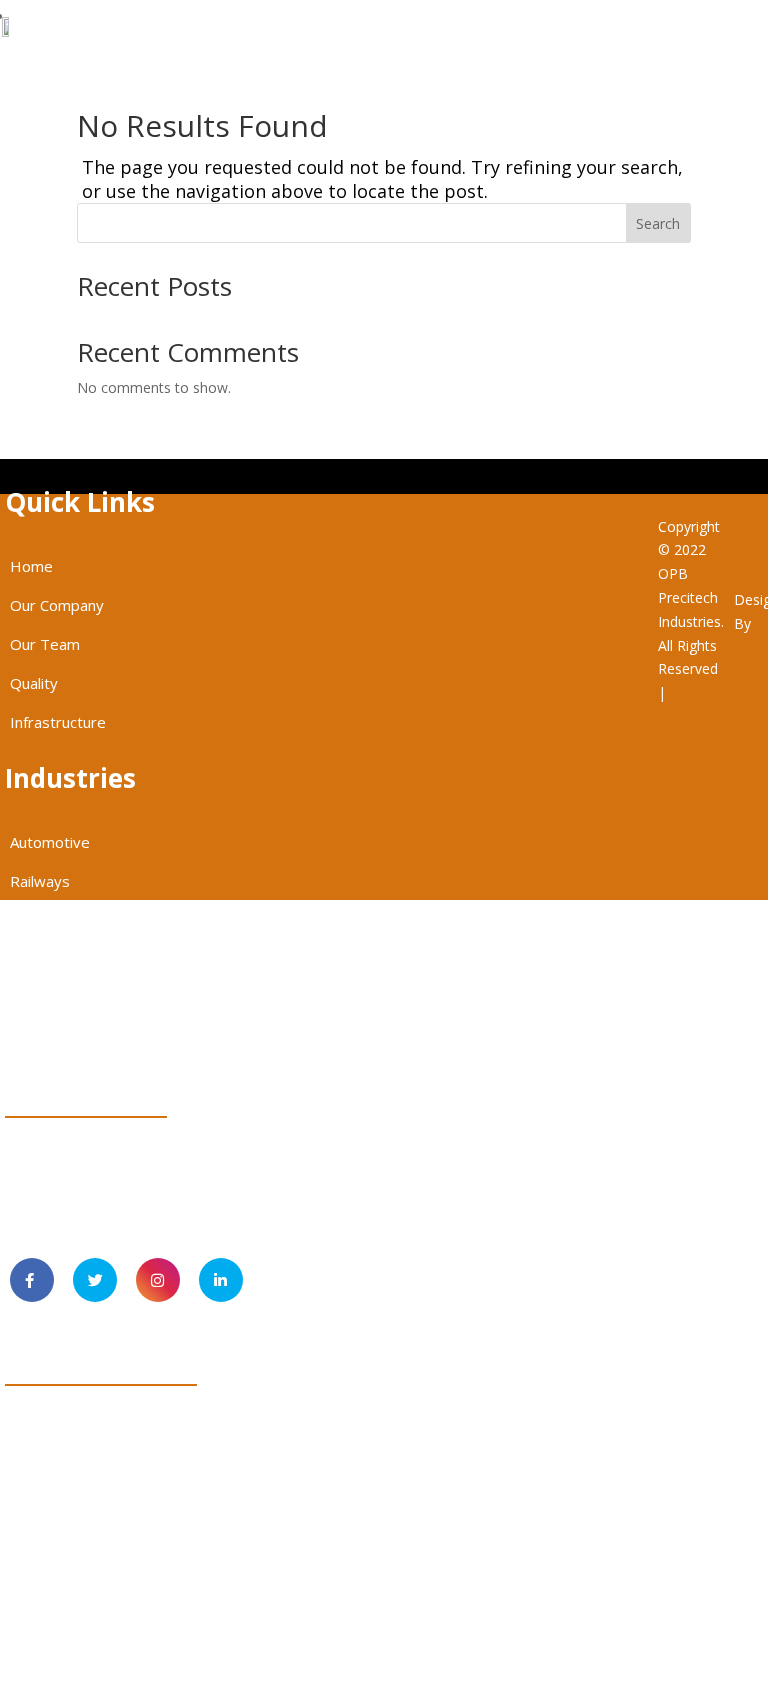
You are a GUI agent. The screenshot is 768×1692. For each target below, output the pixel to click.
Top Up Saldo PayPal (715, 745)
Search (658, 223)
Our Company (57, 605)
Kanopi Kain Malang (715, 816)
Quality (34, 683)
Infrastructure (58, 722)
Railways (40, 881)
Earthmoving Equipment (92, 959)
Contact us (237, 16)
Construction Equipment (92, 998)
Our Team (45, 644)
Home (31, 566)
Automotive (50, 842)
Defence (39, 920)
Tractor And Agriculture (90, 1037)
